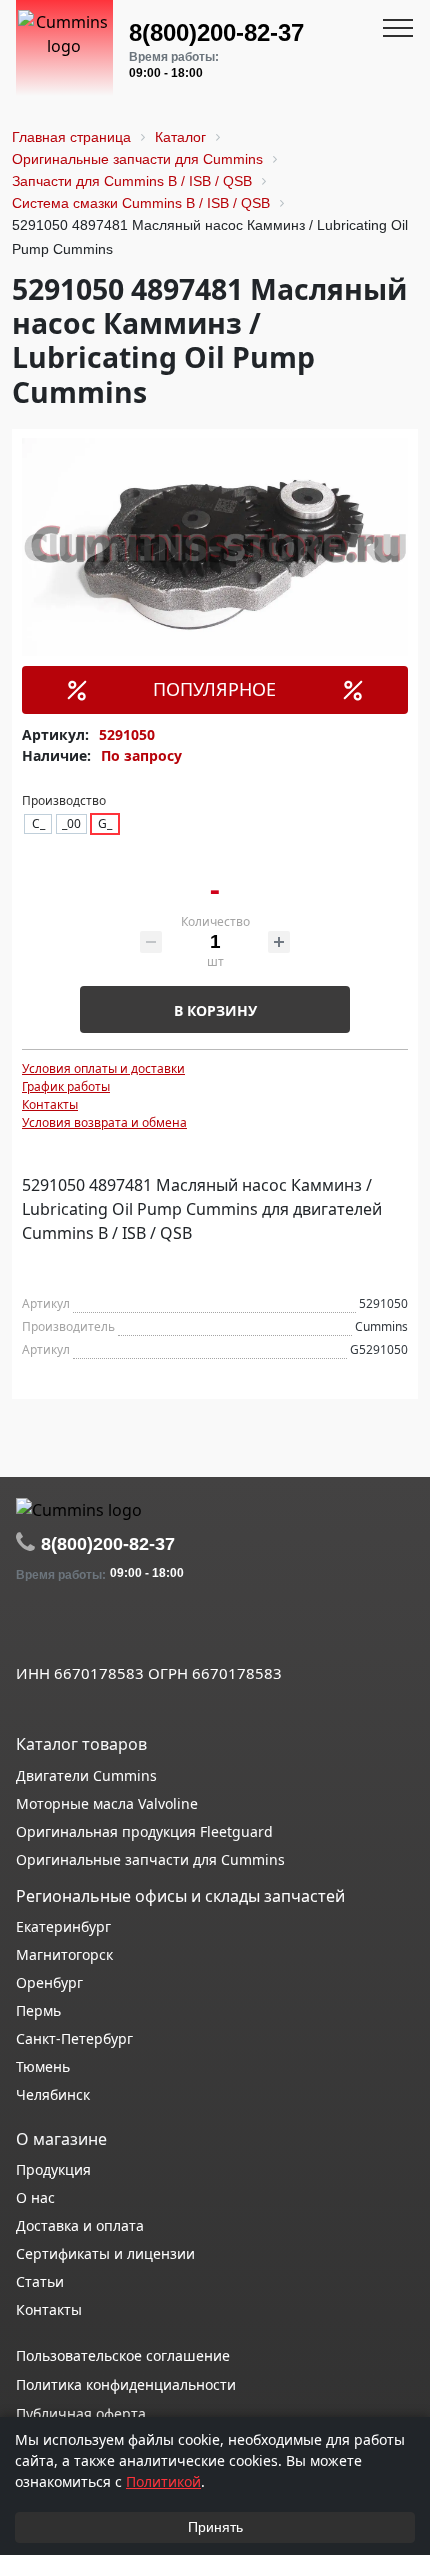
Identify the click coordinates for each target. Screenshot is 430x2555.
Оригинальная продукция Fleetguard (144, 1831)
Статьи (40, 2281)
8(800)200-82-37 (216, 32)
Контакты (50, 1104)
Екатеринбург (63, 1926)
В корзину (215, 1010)
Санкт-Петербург (74, 2038)
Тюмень (43, 2066)
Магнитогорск (64, 1954)
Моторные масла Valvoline (107, 1803)
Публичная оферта (81, 2413)
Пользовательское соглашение (123, 2355)
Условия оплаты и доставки (103, 1068)
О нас (35, 2197)
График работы (66, 1086)
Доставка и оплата (80, 2225)
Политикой (163, 2481)
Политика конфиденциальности (126, 2384)
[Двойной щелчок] (31, 1629)
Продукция (53, 2169)
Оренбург (49, 1982)
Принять (215, 2527)
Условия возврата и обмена (104, 1122)
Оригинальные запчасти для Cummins (150, 1859)
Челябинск (53, 2094)
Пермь (38, 2010)
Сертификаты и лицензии (105, 2253)
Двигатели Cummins (86, 1775)
